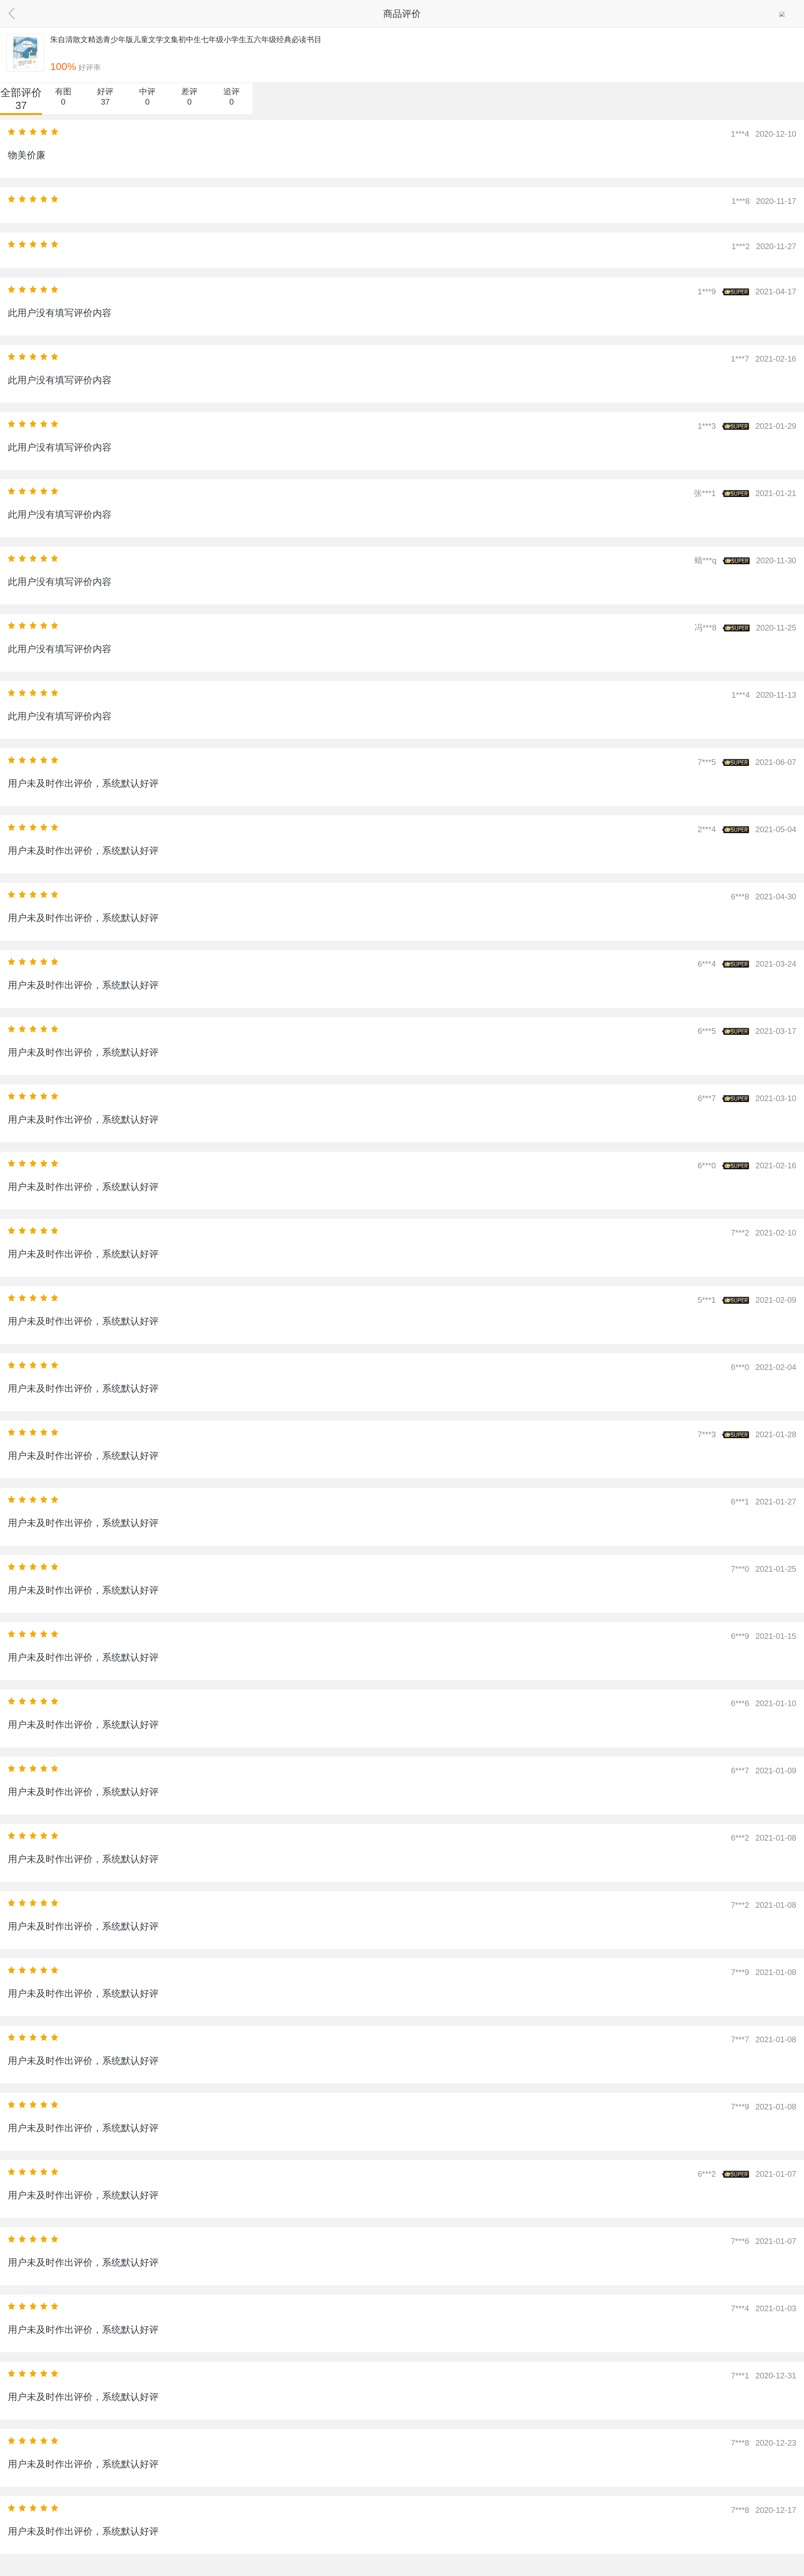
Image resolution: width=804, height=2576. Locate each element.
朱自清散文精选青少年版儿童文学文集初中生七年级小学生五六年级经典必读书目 (186, 39)
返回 (22, 12)
